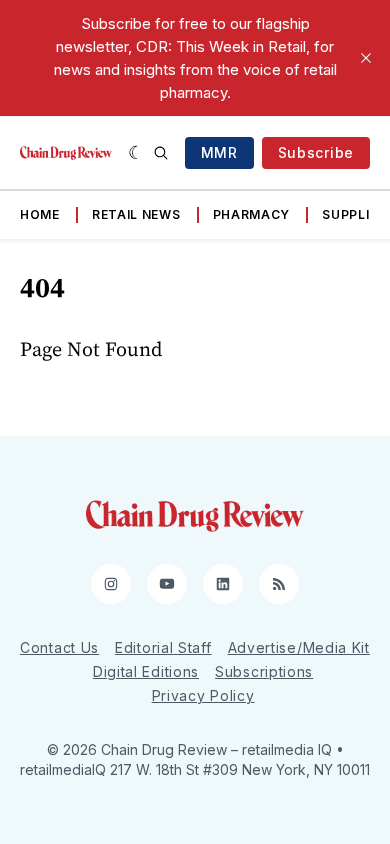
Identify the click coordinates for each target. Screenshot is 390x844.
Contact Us (59, 647)
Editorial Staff (163, 647)
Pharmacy (252, 214)
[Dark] (136, 153)
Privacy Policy (203, 695)
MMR (219, 152)
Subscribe (316, 152)
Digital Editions (146, 671)
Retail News (136, 214)
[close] (366, 58)
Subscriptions (264, 671)
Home (40, 214)
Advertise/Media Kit (299, 647)
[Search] (161, 153)
